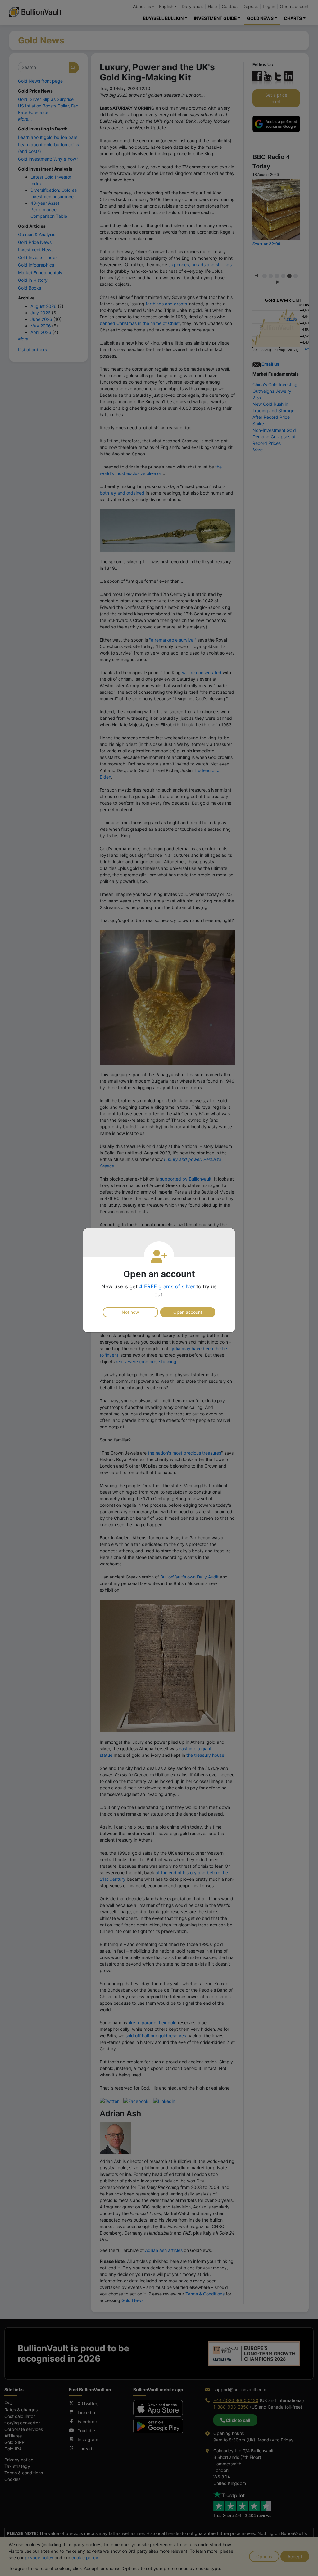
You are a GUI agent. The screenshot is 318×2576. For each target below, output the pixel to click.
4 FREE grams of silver (167, 1286)
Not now (130, 1312)
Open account (188, 1312)
